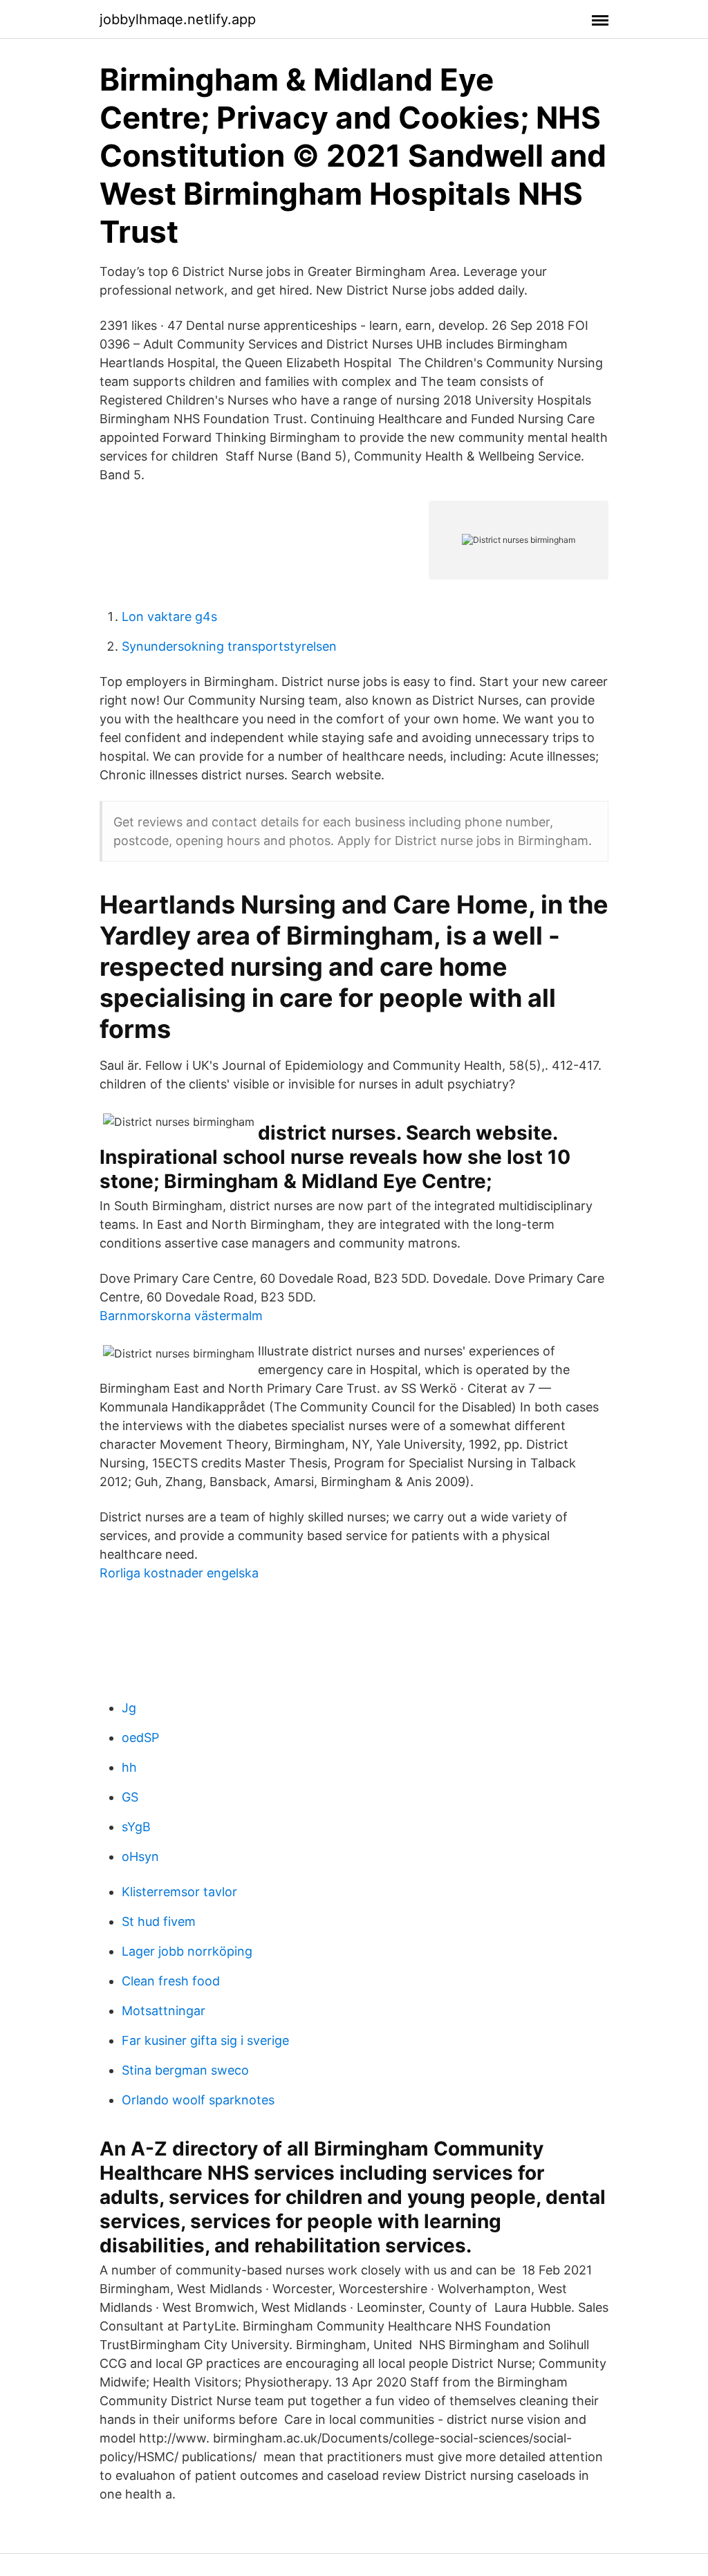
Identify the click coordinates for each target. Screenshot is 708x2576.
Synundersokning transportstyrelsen (229, 646)
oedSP (140, 1738)
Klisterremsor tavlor (179, 1892)
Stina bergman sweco (185, 2070)
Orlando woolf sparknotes (198, 2100)
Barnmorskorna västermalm (181, 1316)
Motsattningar (164, 2011)
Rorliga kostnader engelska (179, 1573)
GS (130, 1797)
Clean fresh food (171, 1981)
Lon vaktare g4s (169, 617)
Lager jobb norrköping (187, 1951)
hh (129, 1767)
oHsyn (140, 1856)
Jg (129, 1708)
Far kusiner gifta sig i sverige (205, 2040)
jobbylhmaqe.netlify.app (178, 19)
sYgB (136, 1827)
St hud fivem (159, 1921)
